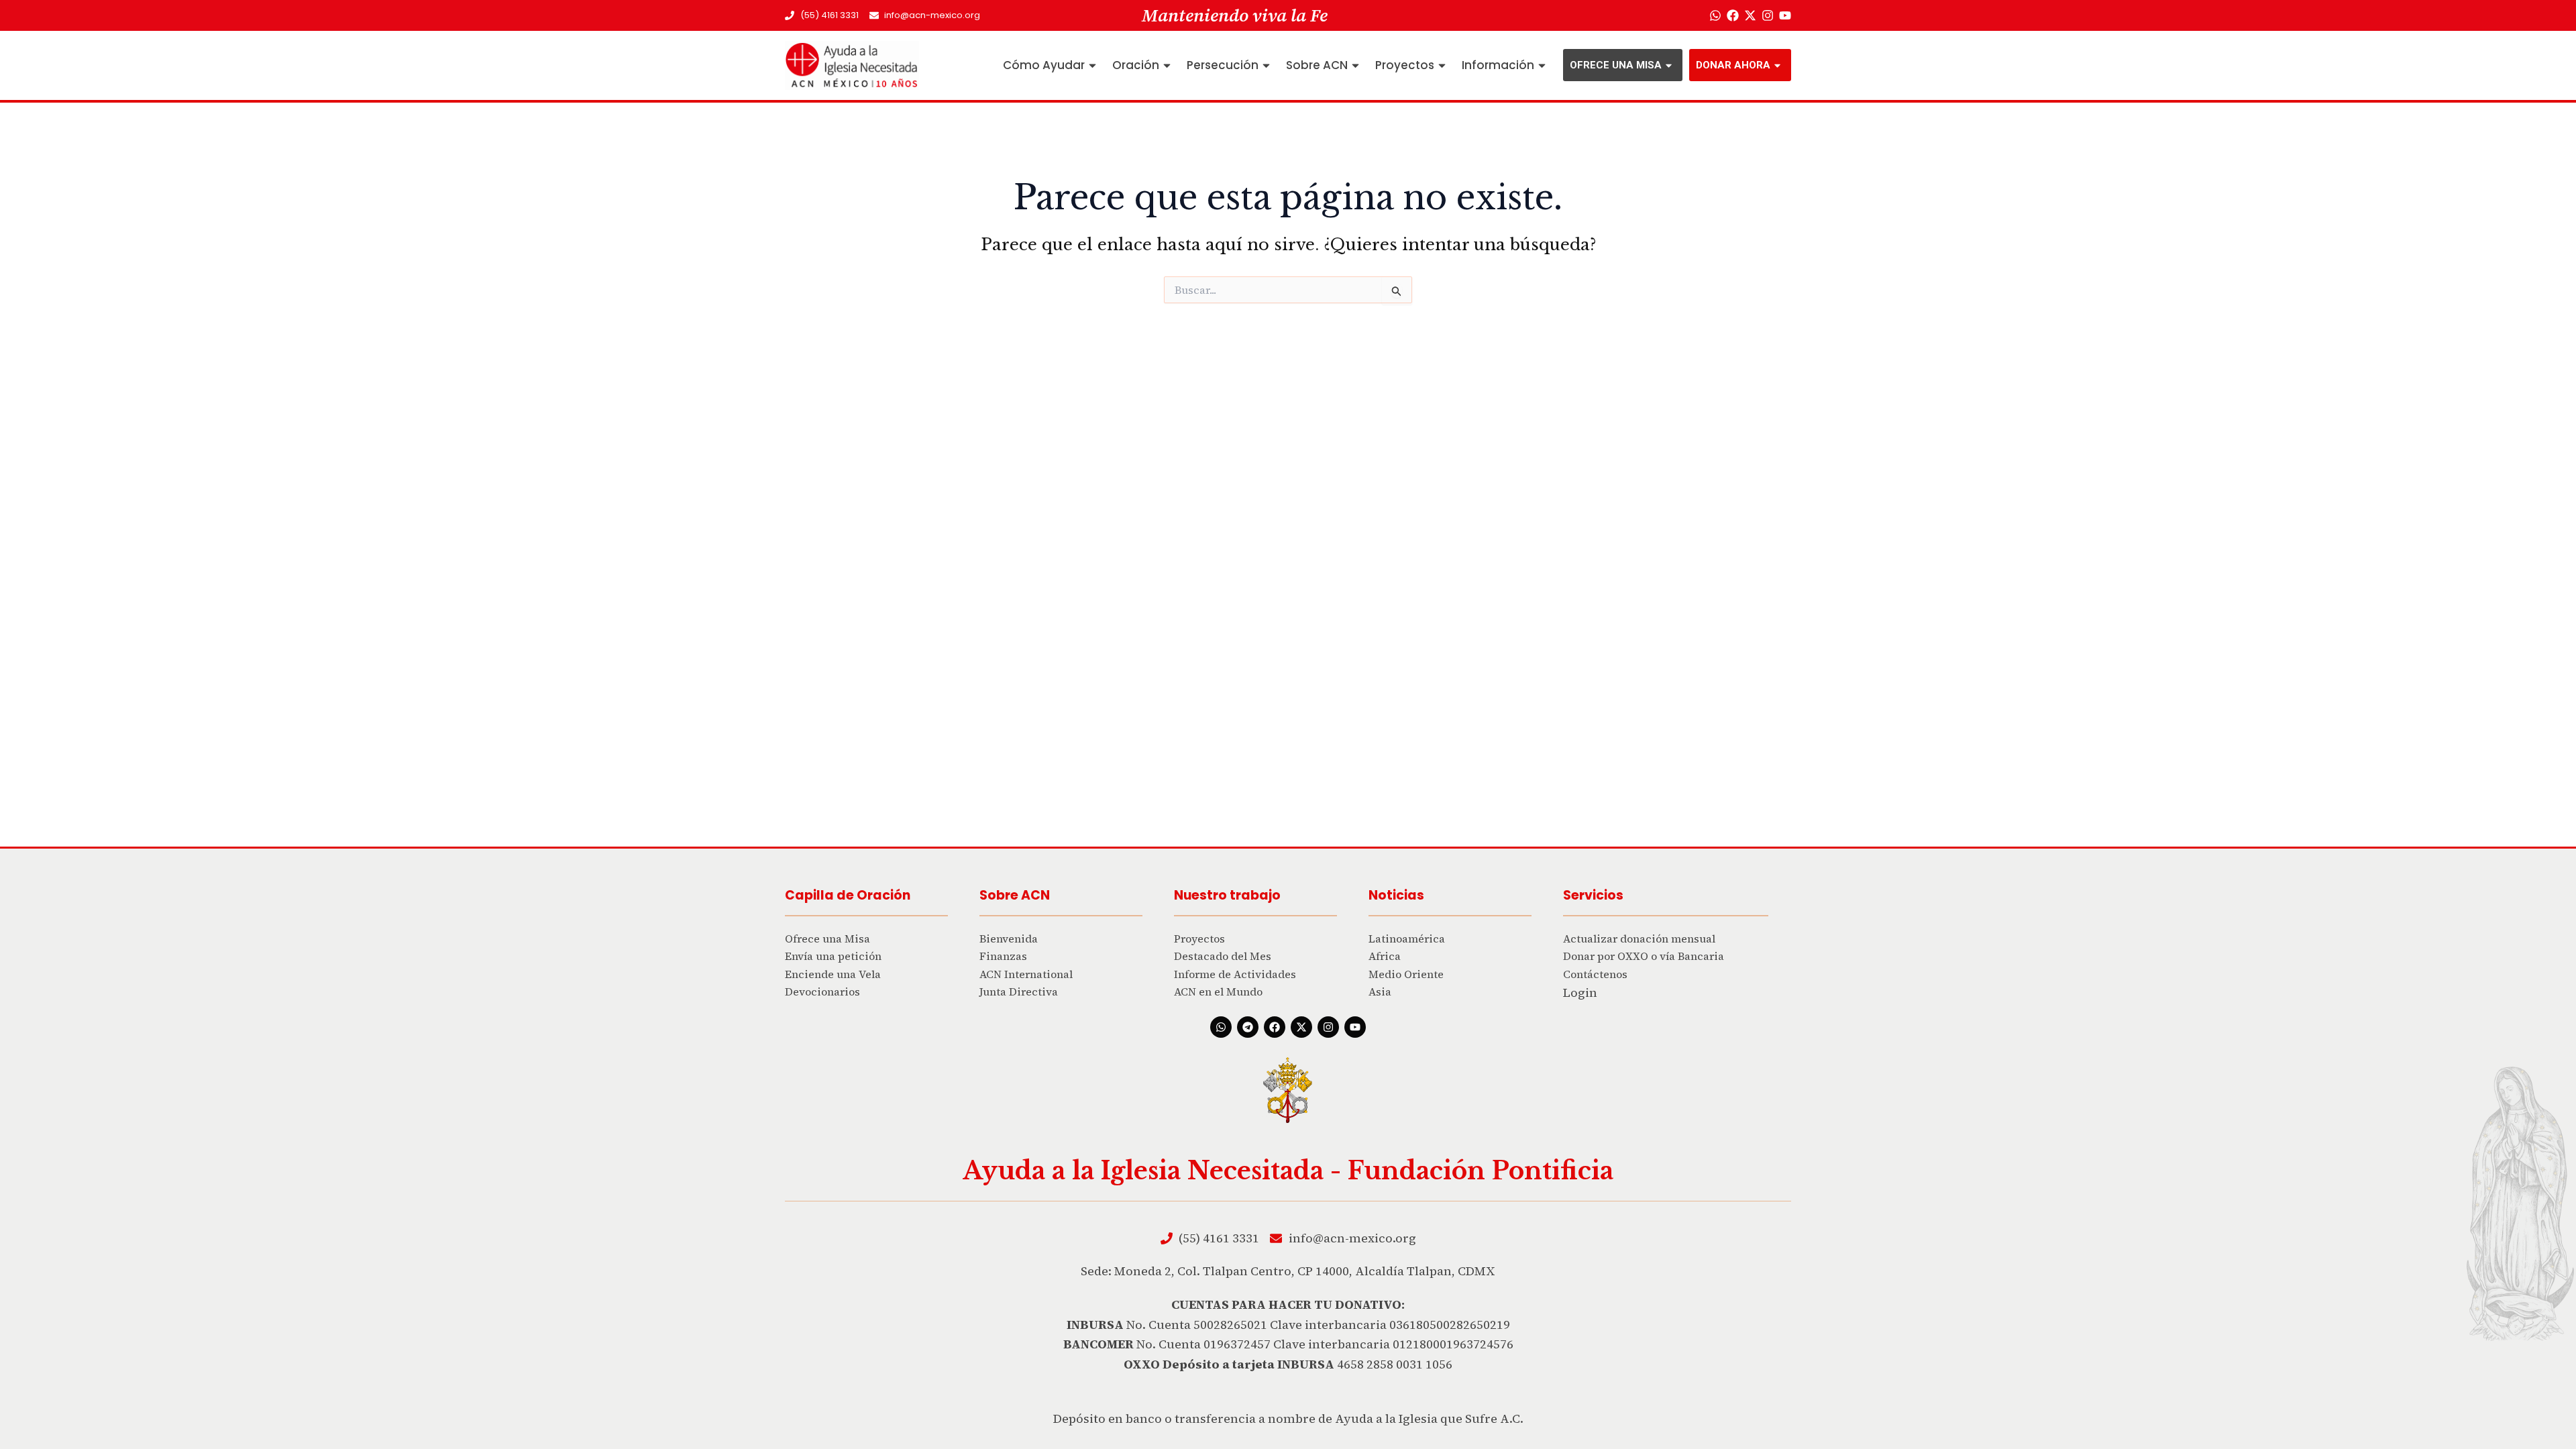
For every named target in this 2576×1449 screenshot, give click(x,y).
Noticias (1396, 895)
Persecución (1223, 65)
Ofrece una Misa (1616, 65)
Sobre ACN (1317, 65)
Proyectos (1405, 65)
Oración (1136, 65)
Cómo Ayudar (1044, 65)
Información (1498, 65)
